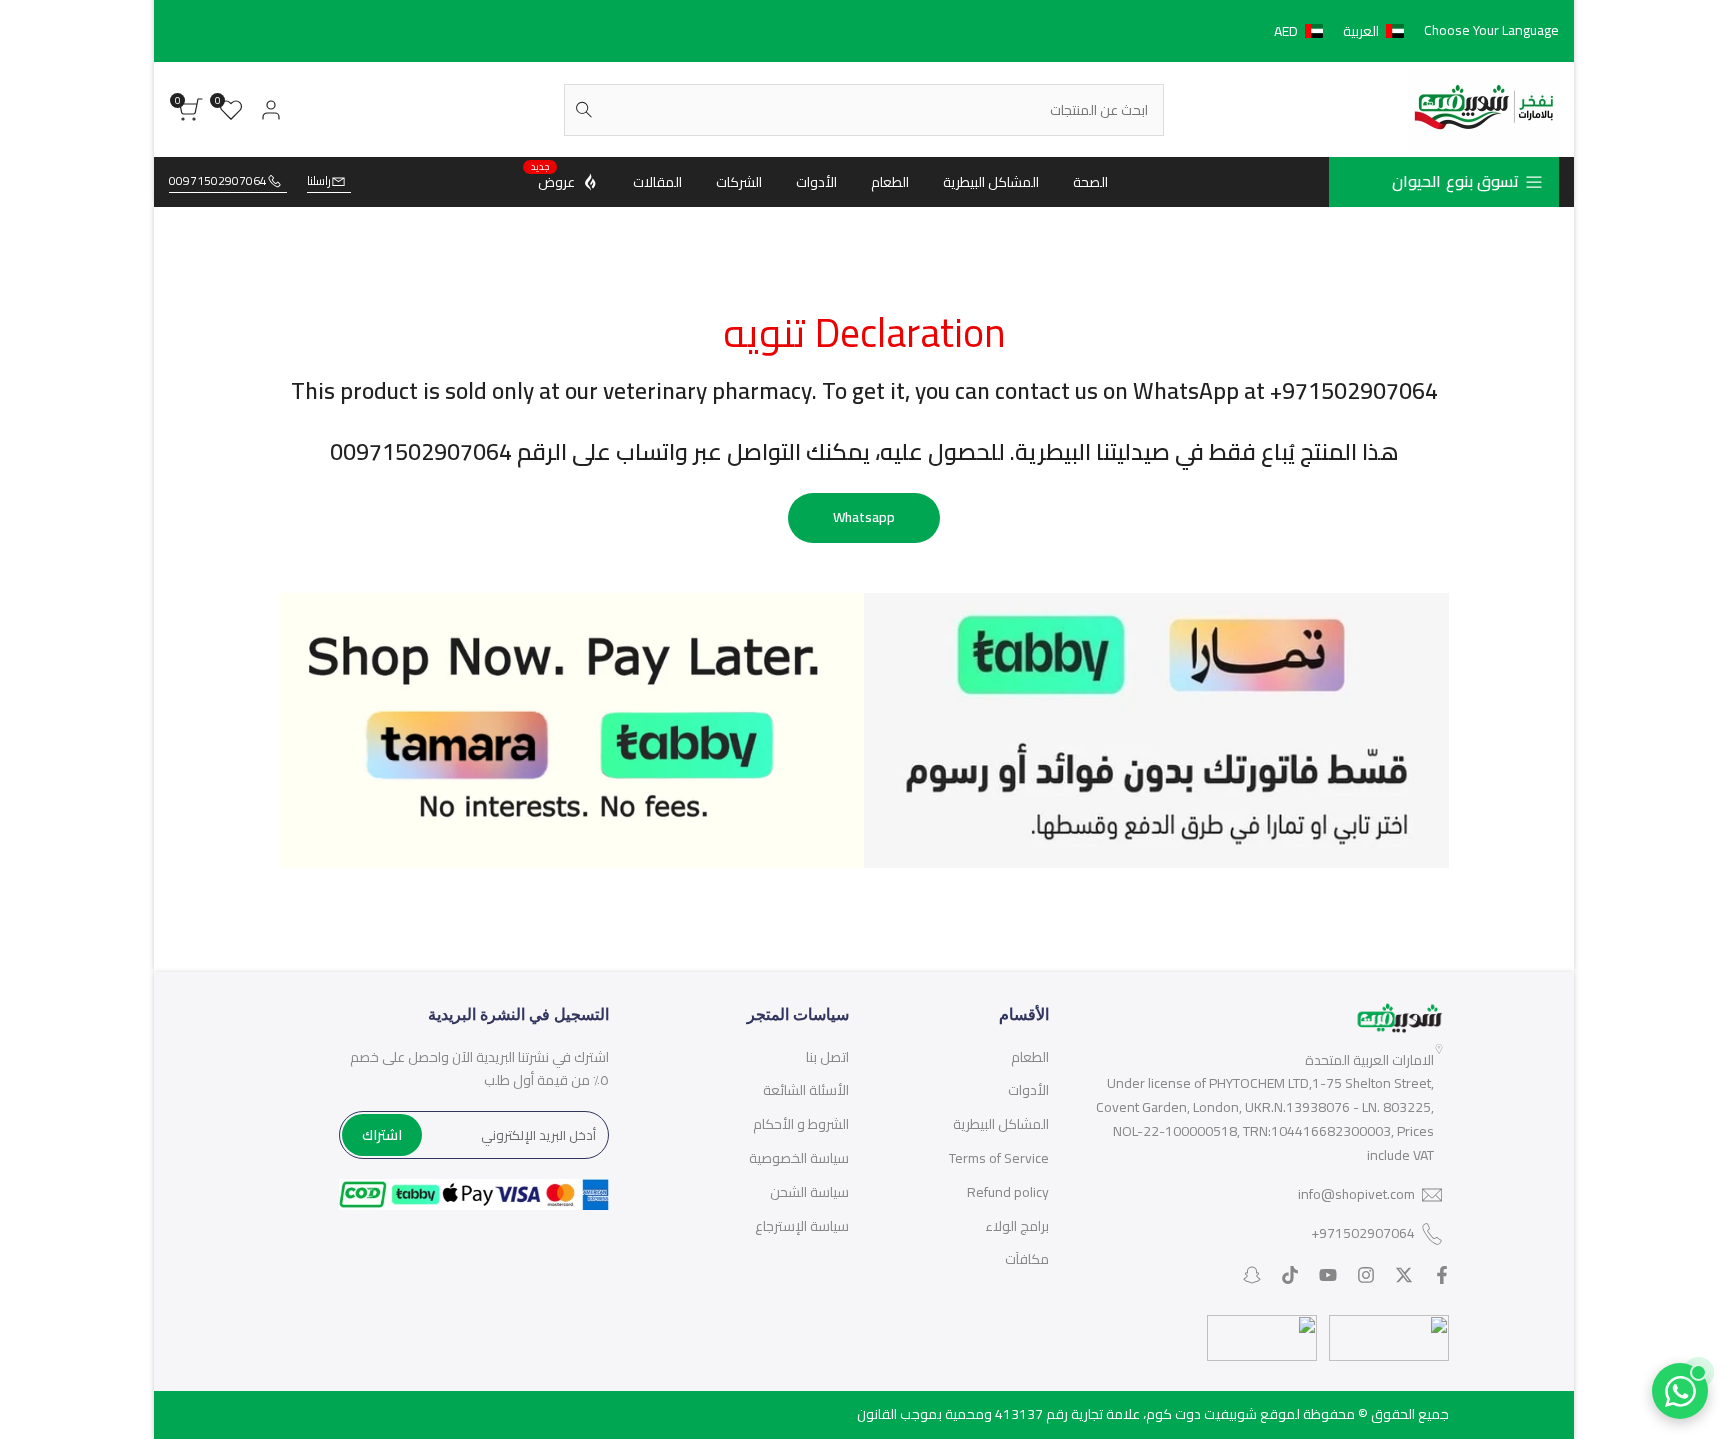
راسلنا (319, 181)
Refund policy (1008, 1192)
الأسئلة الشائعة (806, 1090)
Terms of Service (999, 1158)
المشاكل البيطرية (1001, 1124)
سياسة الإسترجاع (802, 1226)
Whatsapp (864, 517)
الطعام (1030, 1057)
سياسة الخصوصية (799, 1158)
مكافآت (1027, 1259)
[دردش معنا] (1680, 1391)
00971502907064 (218, 181)
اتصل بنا (827, 1057)
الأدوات (1028, 1090)
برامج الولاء (1017, 1226)
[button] (1343, 31)
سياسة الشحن (809, 1192)
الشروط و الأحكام (801, 1124)
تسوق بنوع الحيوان (1455, 181)
